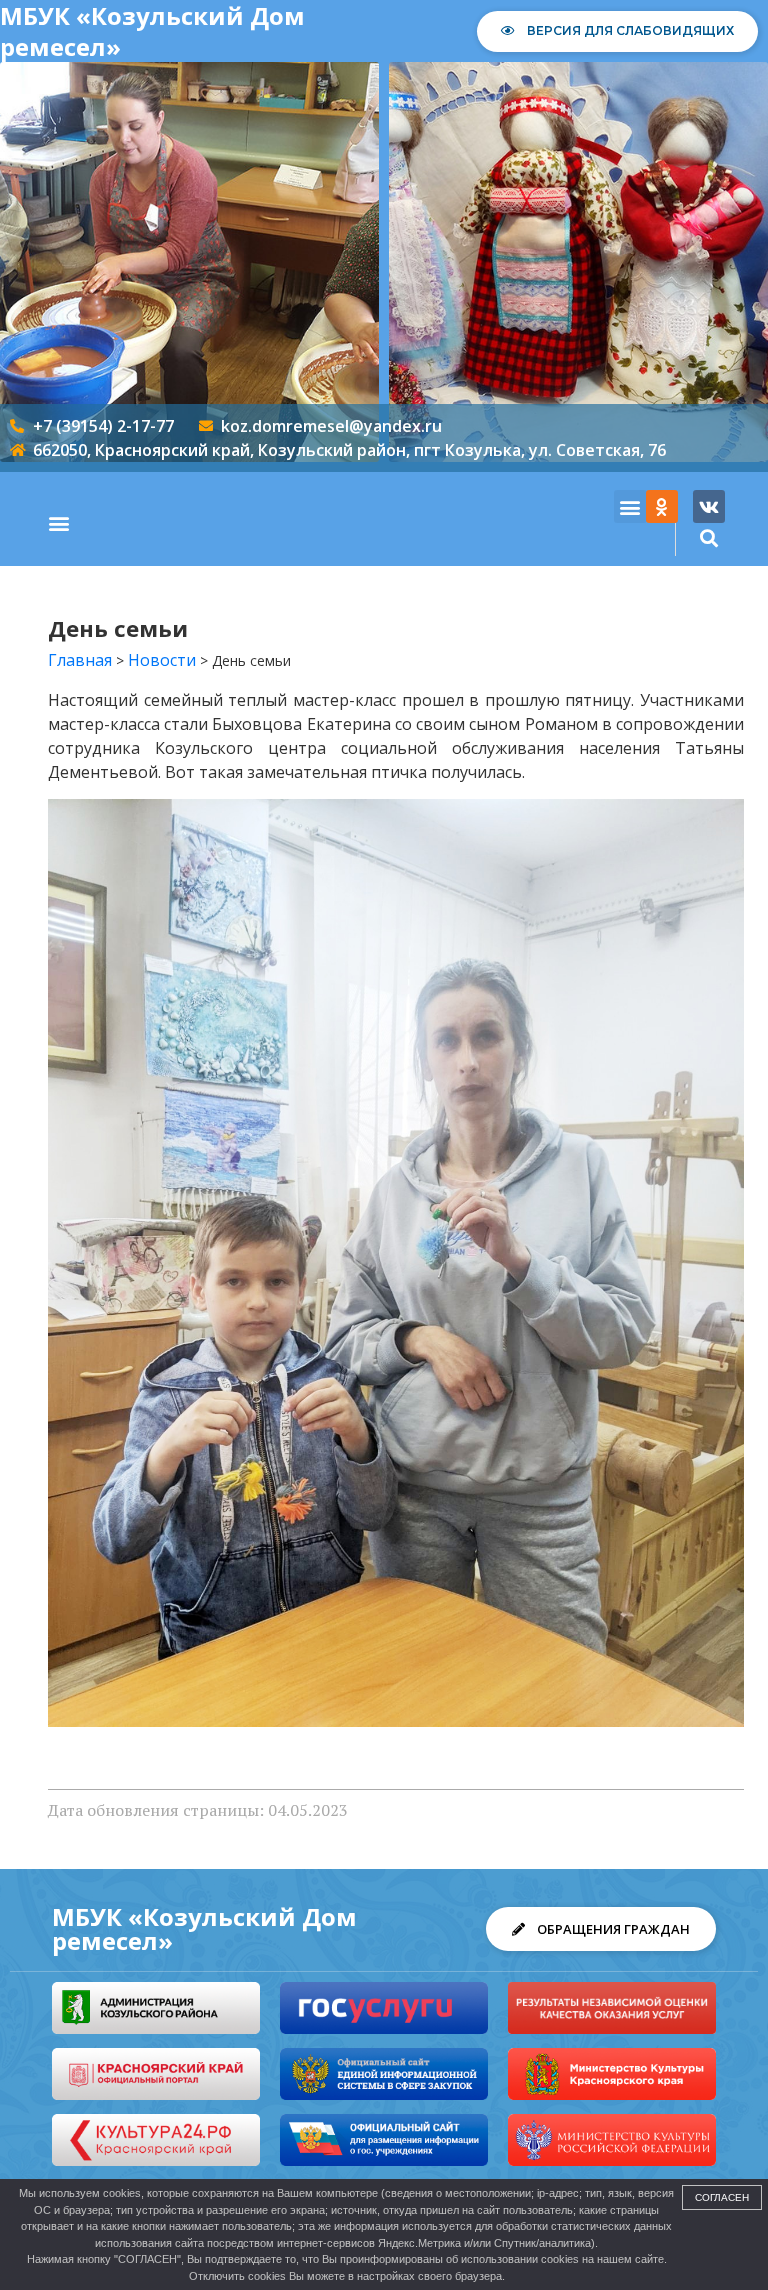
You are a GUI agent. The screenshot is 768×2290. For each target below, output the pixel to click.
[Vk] (709, 506)
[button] (58, 523)
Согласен (722, 2197)
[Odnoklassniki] (662, 506)
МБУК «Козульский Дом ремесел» (204, 1928)
